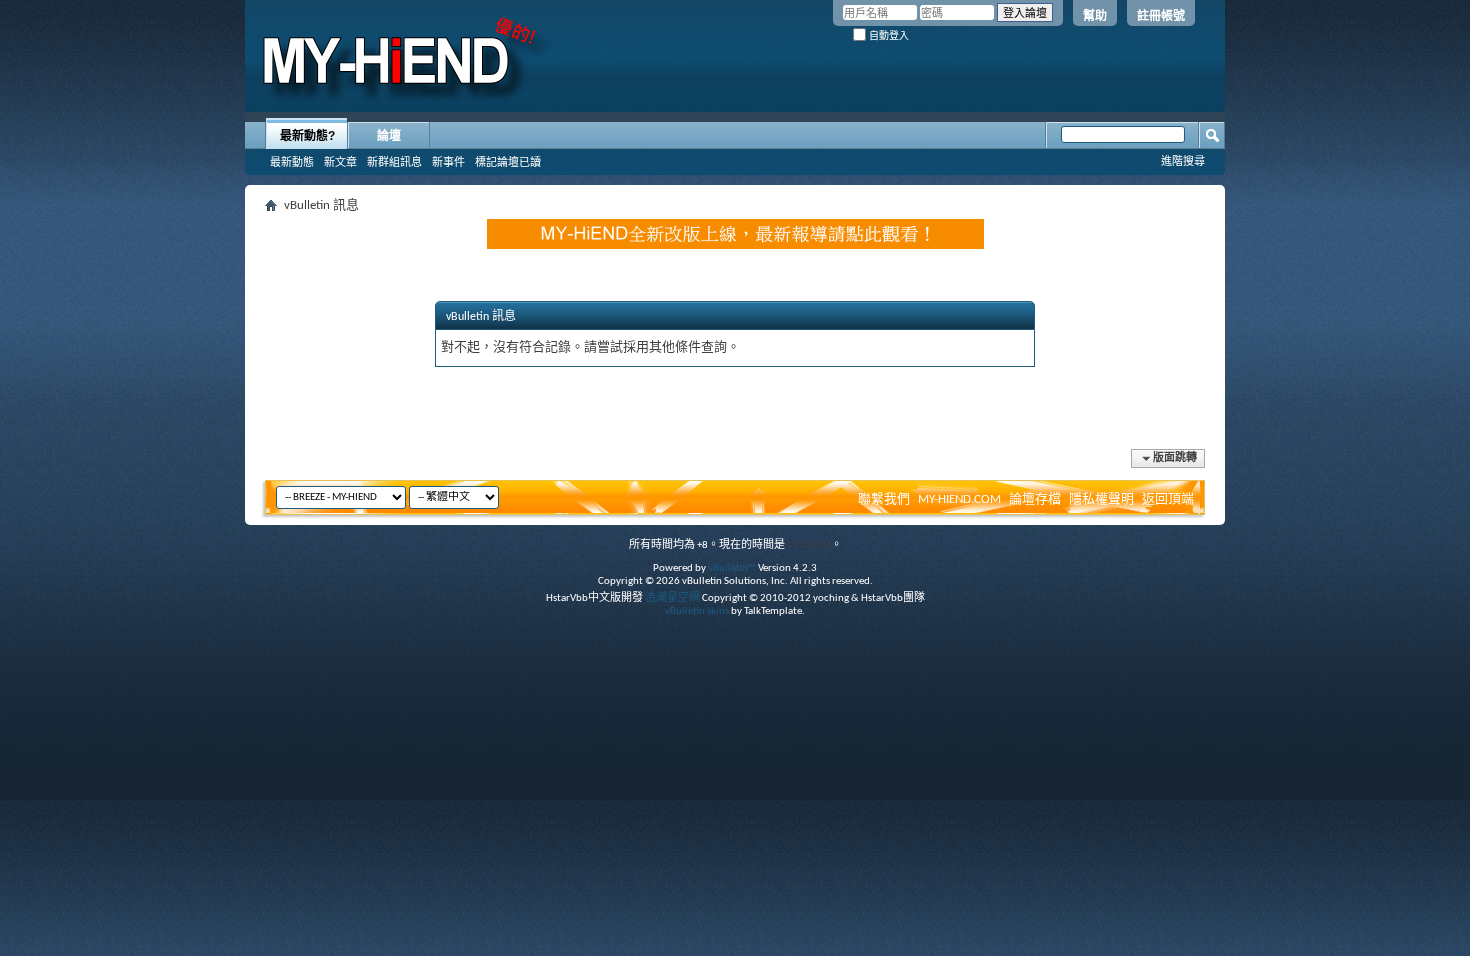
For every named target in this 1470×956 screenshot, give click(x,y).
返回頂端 (1168, 499)
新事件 (448, 162)
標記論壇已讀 (508, 162)
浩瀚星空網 (672, 598)
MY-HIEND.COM (959, 499)
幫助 (1095, 16)
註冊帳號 (1161, 16)
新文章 (340, 162)
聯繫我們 (884, 499)
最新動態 (292, 162)
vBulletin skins (697, 611)
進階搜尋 (1183, 161)
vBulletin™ (732, 568)
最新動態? (307, 136)
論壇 (389, 136)
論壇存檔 (1035, 499)
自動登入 (887, 35)
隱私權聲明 (1101, 499)
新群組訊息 (394, 162)
